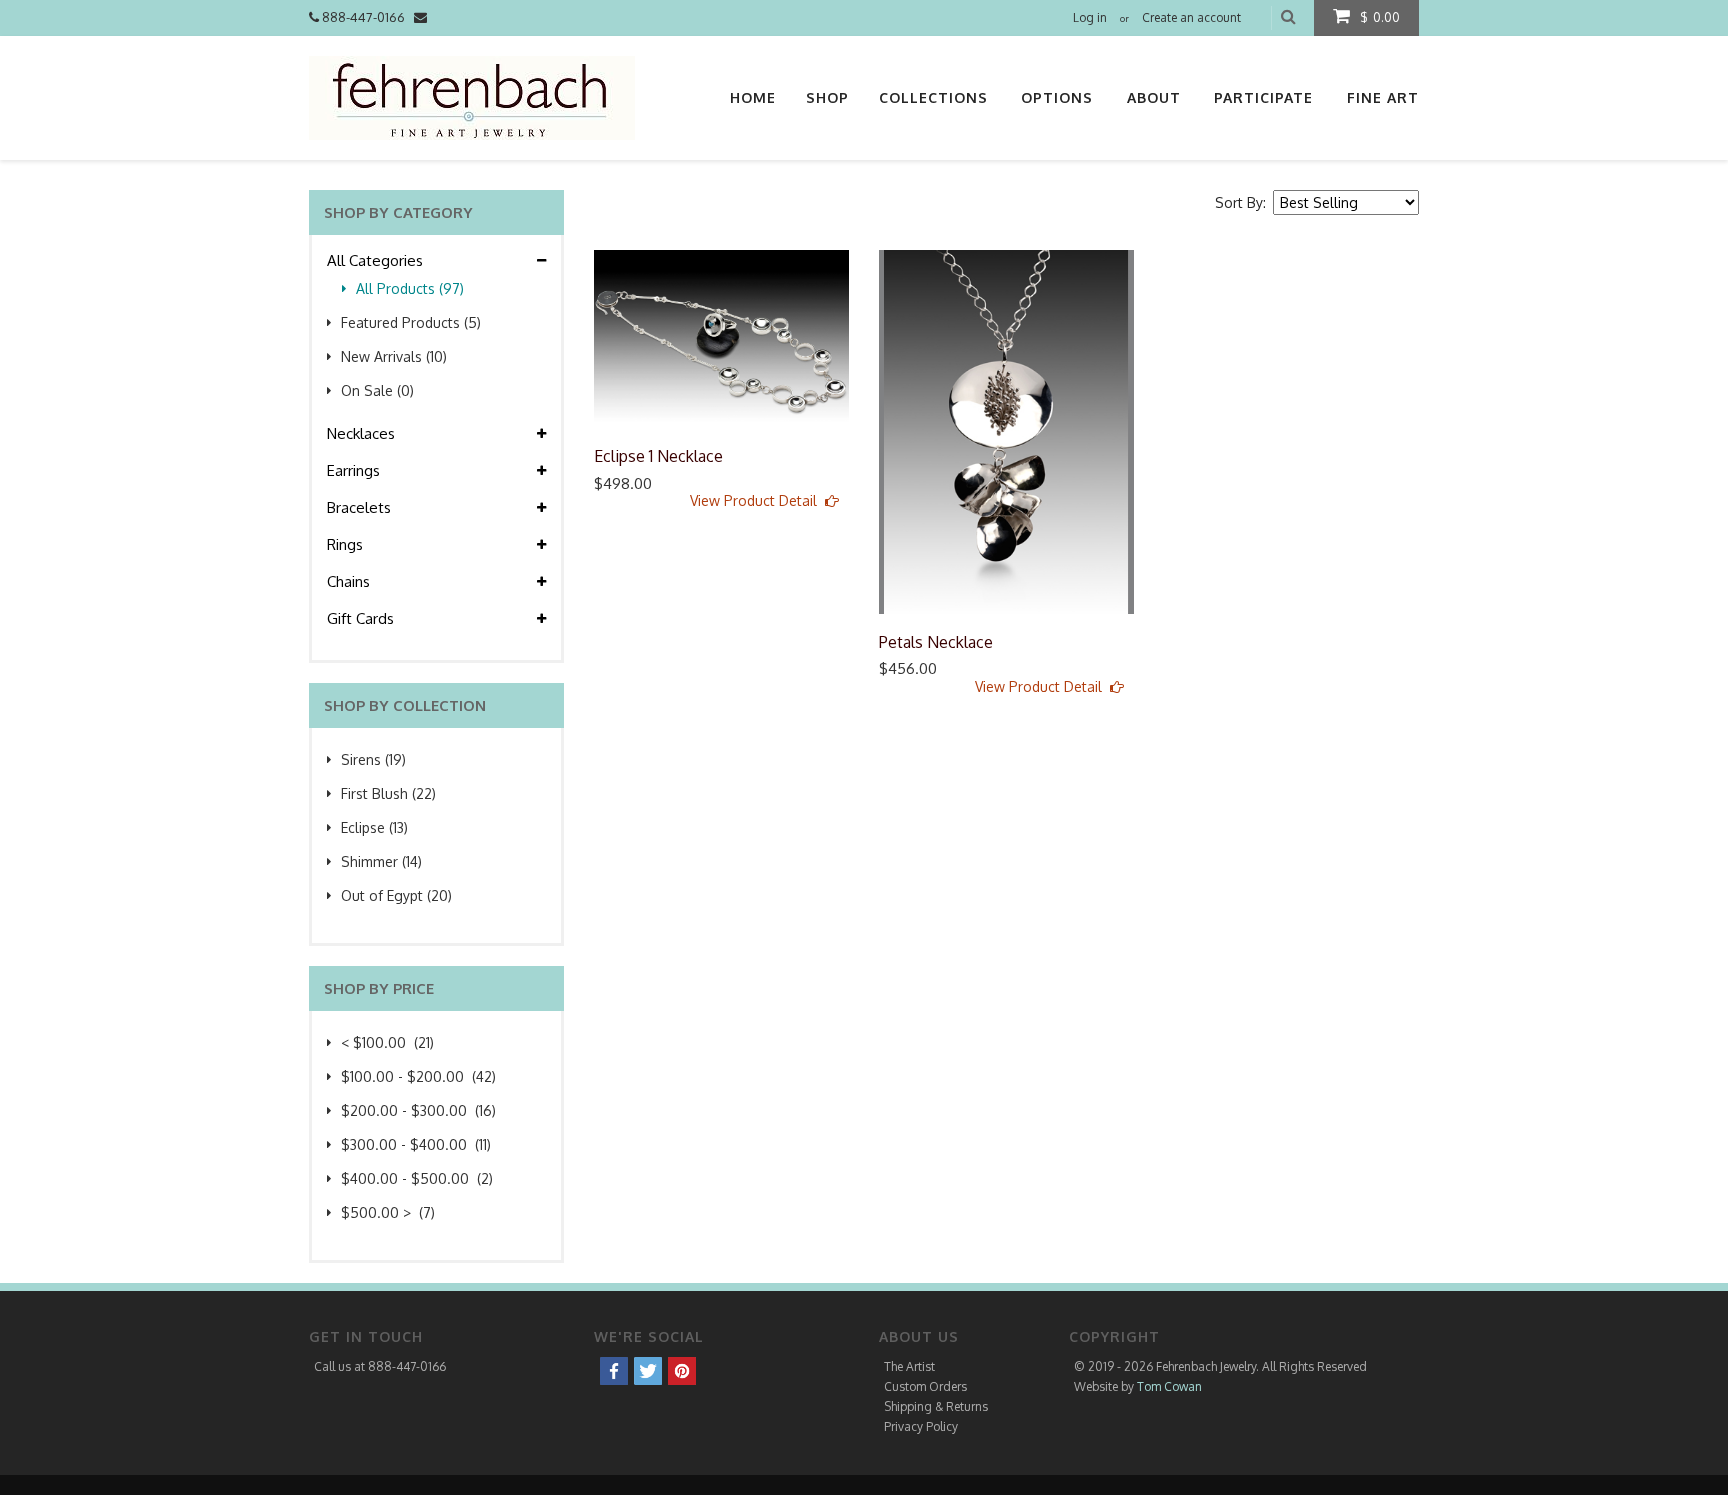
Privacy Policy (921, 1426)
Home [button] (753, 97)
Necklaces (363, 433)
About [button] (1154, 97)
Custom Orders (925, 1386)
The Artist (909, 1366)
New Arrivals (394, 356)
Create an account (1191, 17)
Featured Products (411, 322)
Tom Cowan (1169, 1386)
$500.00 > (388, 1212)
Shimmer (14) (381, 861)
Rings (347, 544)
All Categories (377, 260)
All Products (410, 288)
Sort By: (1242, 202)
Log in (1090, 17)
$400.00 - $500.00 (417, 1178)
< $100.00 (387, 1042)
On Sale (377, 390)
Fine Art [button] (1383, 97)
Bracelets (361, 507)
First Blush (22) (388, 793)
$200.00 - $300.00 (418, 1110)
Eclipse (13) (374, 827)
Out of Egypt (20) (396, 895)
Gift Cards (362, 618)
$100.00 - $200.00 (418, 1076)
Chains (350, 581)
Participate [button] (1263, 97)
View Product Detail (757, 500)
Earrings (355, 470)
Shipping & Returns (936, 1406)
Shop (827, 97)
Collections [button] (933, 97)
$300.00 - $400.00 (416, 1144)
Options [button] (1057, 97)
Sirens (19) (373, 759)
